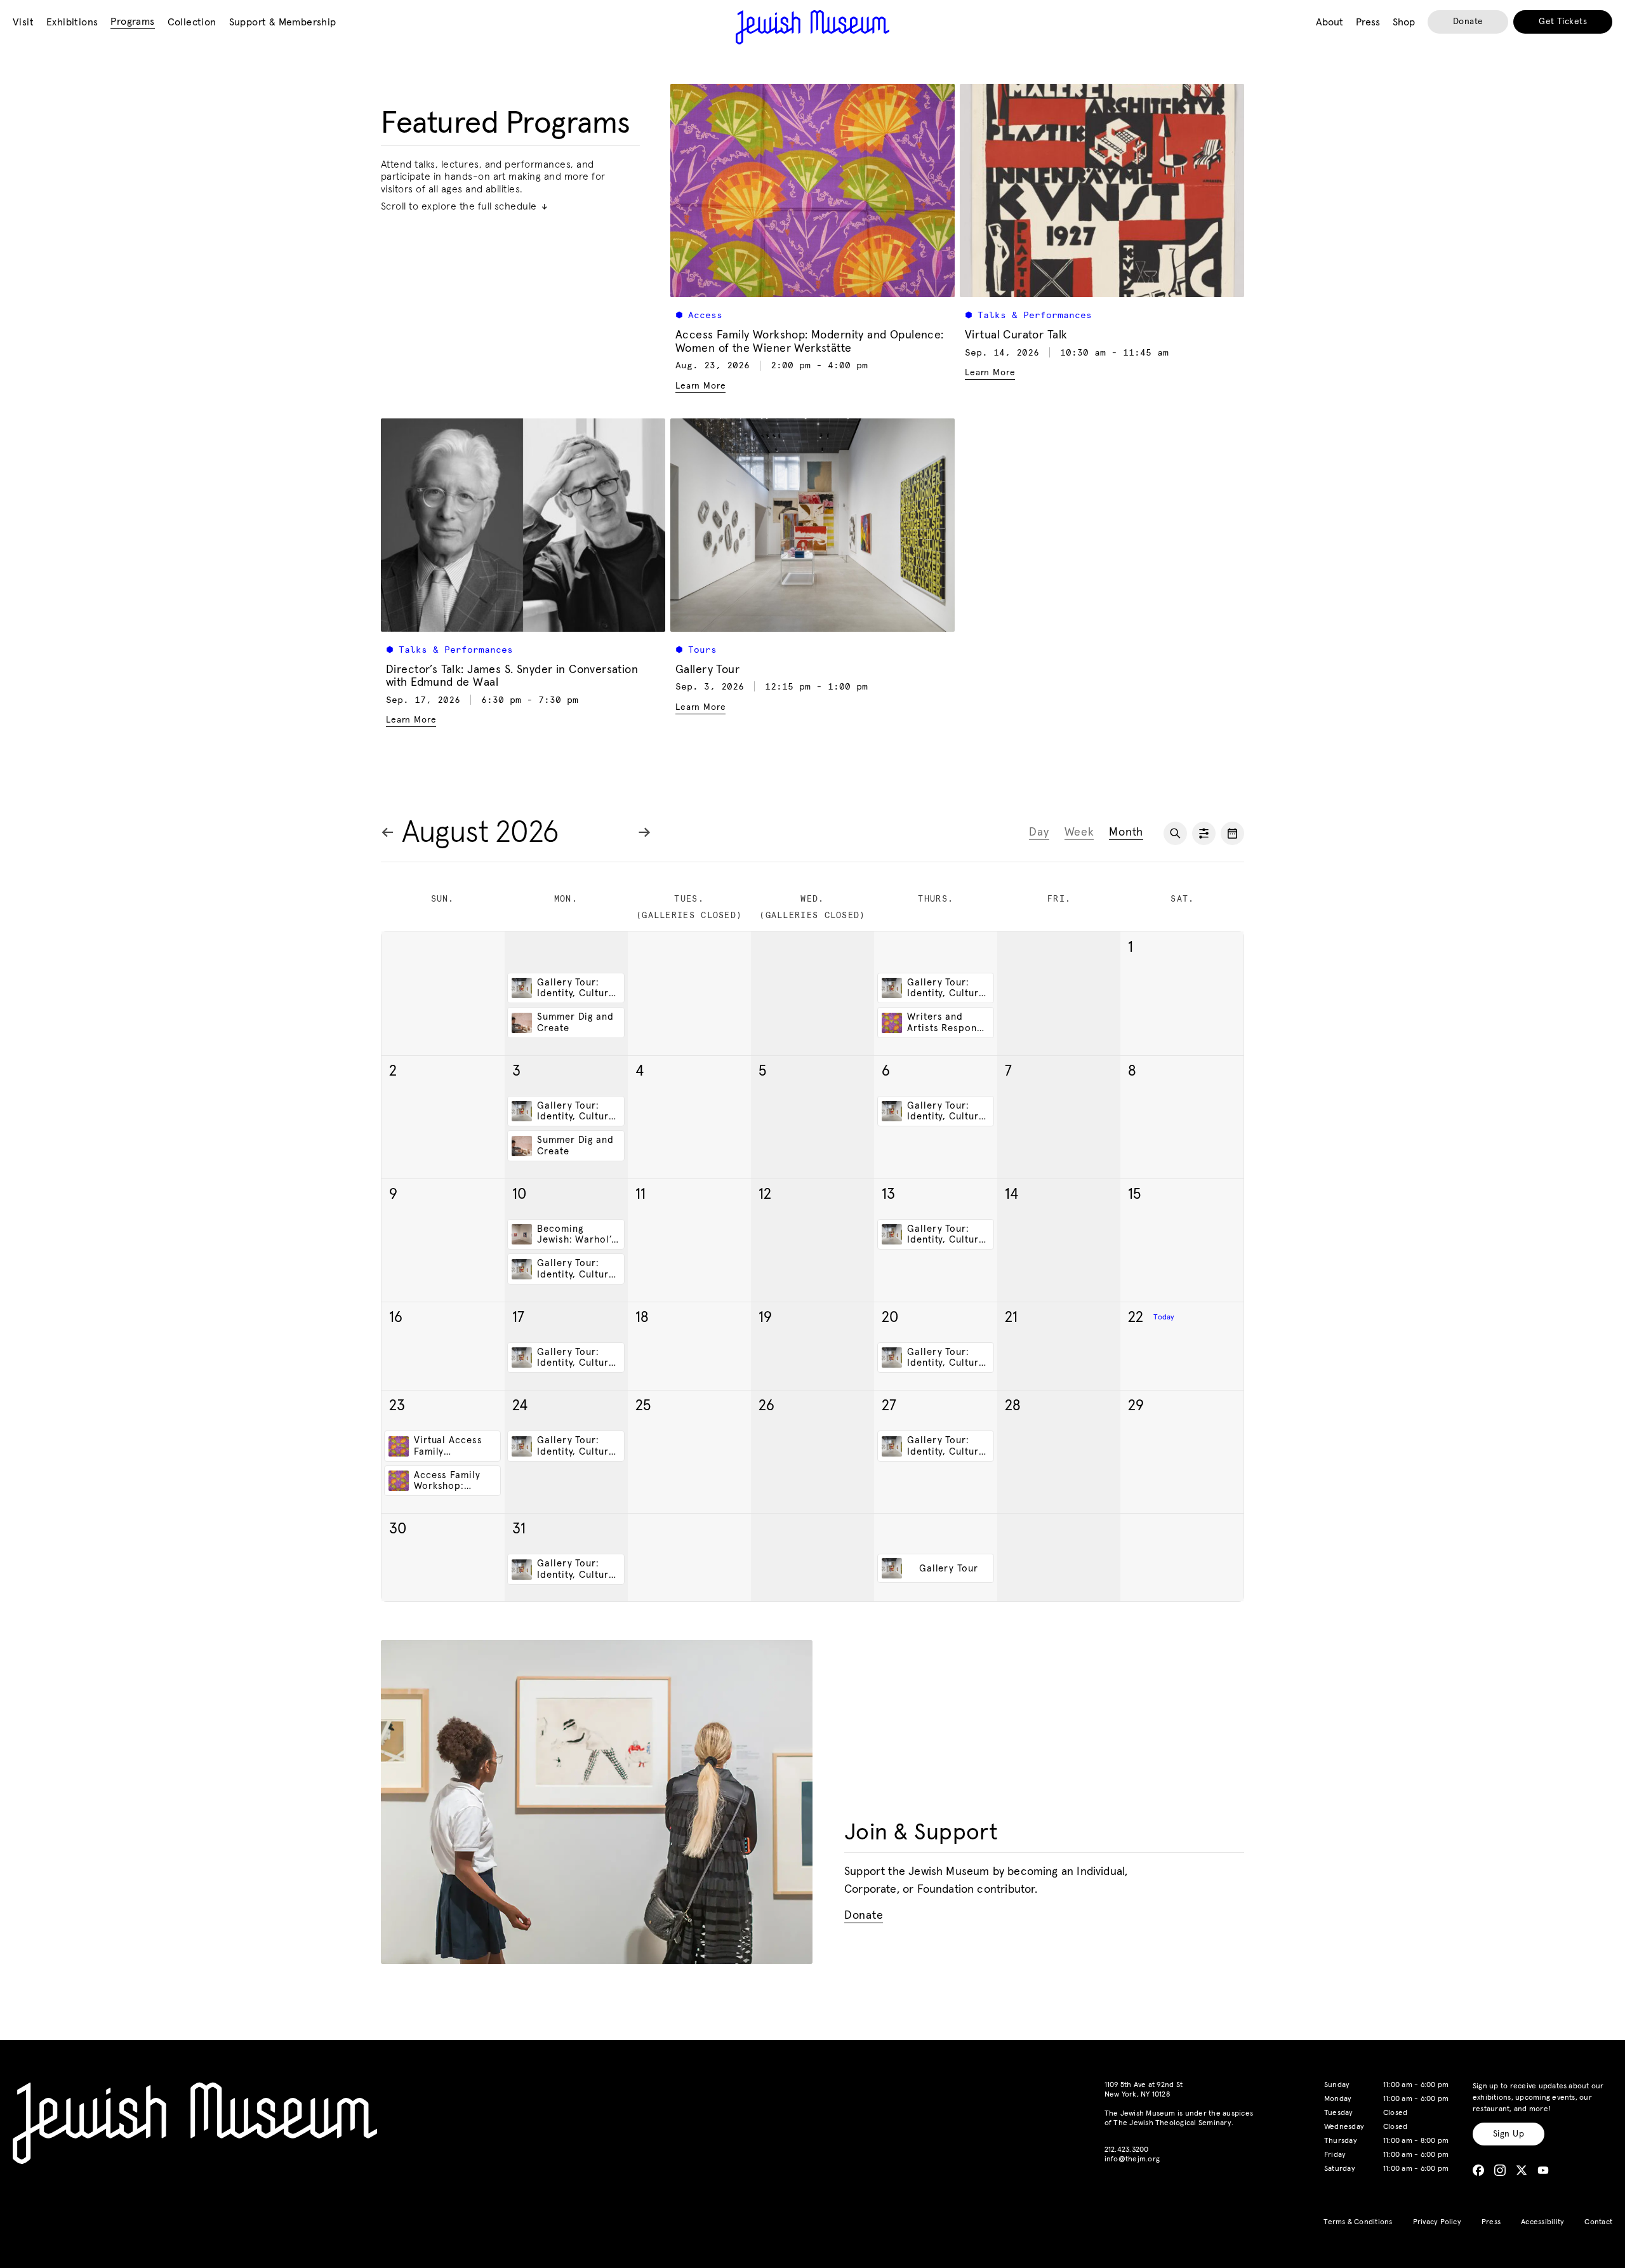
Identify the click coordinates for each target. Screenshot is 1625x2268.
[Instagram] (1500, 2170)
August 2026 (481, 833)
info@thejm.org (1132, 2159)
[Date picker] (1232, 833)
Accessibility (1542, 2222)
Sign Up (1509, 2134)
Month (1126, 832)
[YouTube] (1543, 2170)
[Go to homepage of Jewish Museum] (812, 27)
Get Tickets (1563, 22)
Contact (1598, 2222)
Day (1039, 832)
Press (1491, 2222)
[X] (1522, 2170)
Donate (1468, 22)
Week (1079, 832)
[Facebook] (1478, 2170)
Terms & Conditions (1358, 2222)
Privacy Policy (1437, 2222)
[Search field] (1175, 833)
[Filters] (1204, 833)
